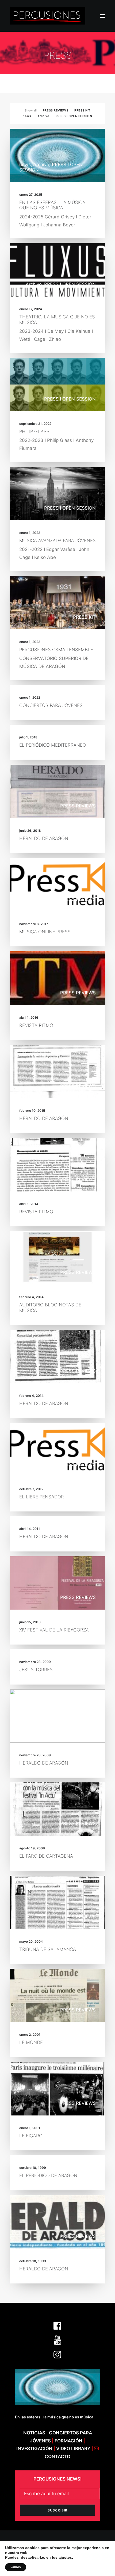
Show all (31, 110)
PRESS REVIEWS (55, 110)
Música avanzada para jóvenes (57, 541)
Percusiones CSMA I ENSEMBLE (56, 650)
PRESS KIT (82, 110)
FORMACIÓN (68, 2441)
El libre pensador (42, 1497)
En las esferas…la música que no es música (52, 205)
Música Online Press (45, 932)
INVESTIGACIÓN (35, 2449)
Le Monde (31, 2042)
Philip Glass (34, 431)
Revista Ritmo (36, 1025)
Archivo (43, 116)
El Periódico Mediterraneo (53, 745)
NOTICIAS (34, 2433)
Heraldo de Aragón (44, 838)
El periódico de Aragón (48, 2175)
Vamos (16, 2567)
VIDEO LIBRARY (74, 2449)
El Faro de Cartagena (46, 1856)
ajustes (65, 2557)
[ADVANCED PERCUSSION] (47, 16)
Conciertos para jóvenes (51, 705)
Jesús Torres (36, 1670)
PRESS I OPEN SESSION (74, 116)
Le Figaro (31, 2136)
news (27, 116)
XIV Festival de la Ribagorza (54, 1630)
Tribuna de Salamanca (48, 1949)
